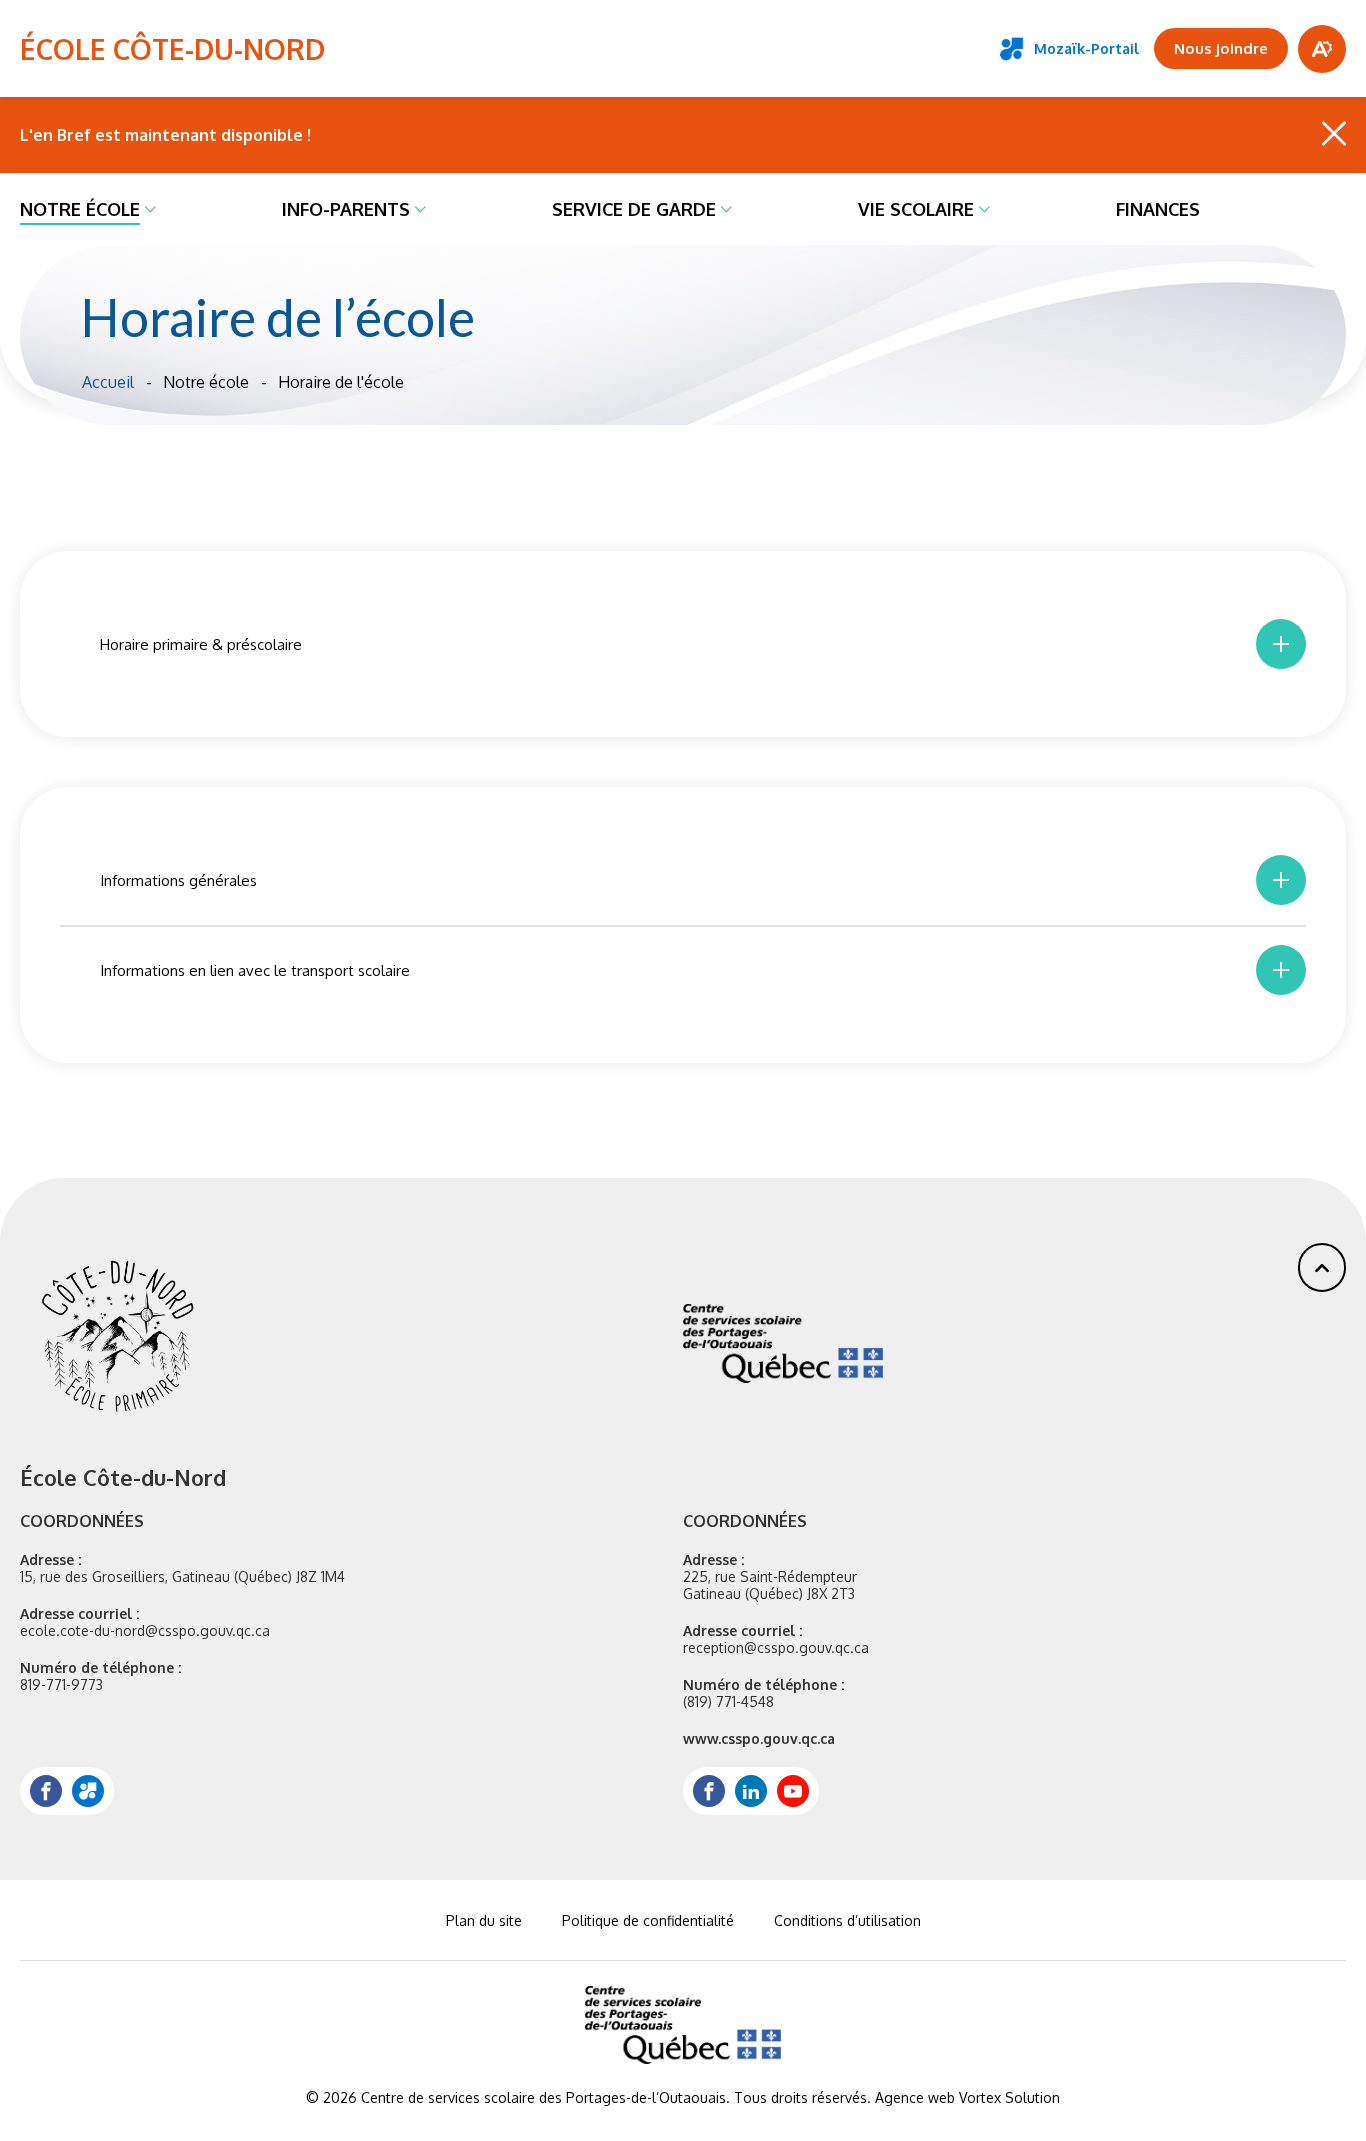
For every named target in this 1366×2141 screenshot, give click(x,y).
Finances (1158, 209)
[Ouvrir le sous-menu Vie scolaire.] (984, 209)
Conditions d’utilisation (847, 1920)
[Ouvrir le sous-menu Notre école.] (150, 209)
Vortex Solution (1009, 2097)
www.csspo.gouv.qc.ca (759, 1738)
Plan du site (484, 1920)
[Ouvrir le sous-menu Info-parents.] (420, 209)
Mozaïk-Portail (1086, 48)
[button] (1322, 1267)
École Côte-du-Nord (172, 49)
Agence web (915, 2097)
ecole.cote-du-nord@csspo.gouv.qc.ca (145, 1630)
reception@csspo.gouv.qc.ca (776, 1647)
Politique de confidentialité (648, 1920)
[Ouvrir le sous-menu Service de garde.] (726, 209)
